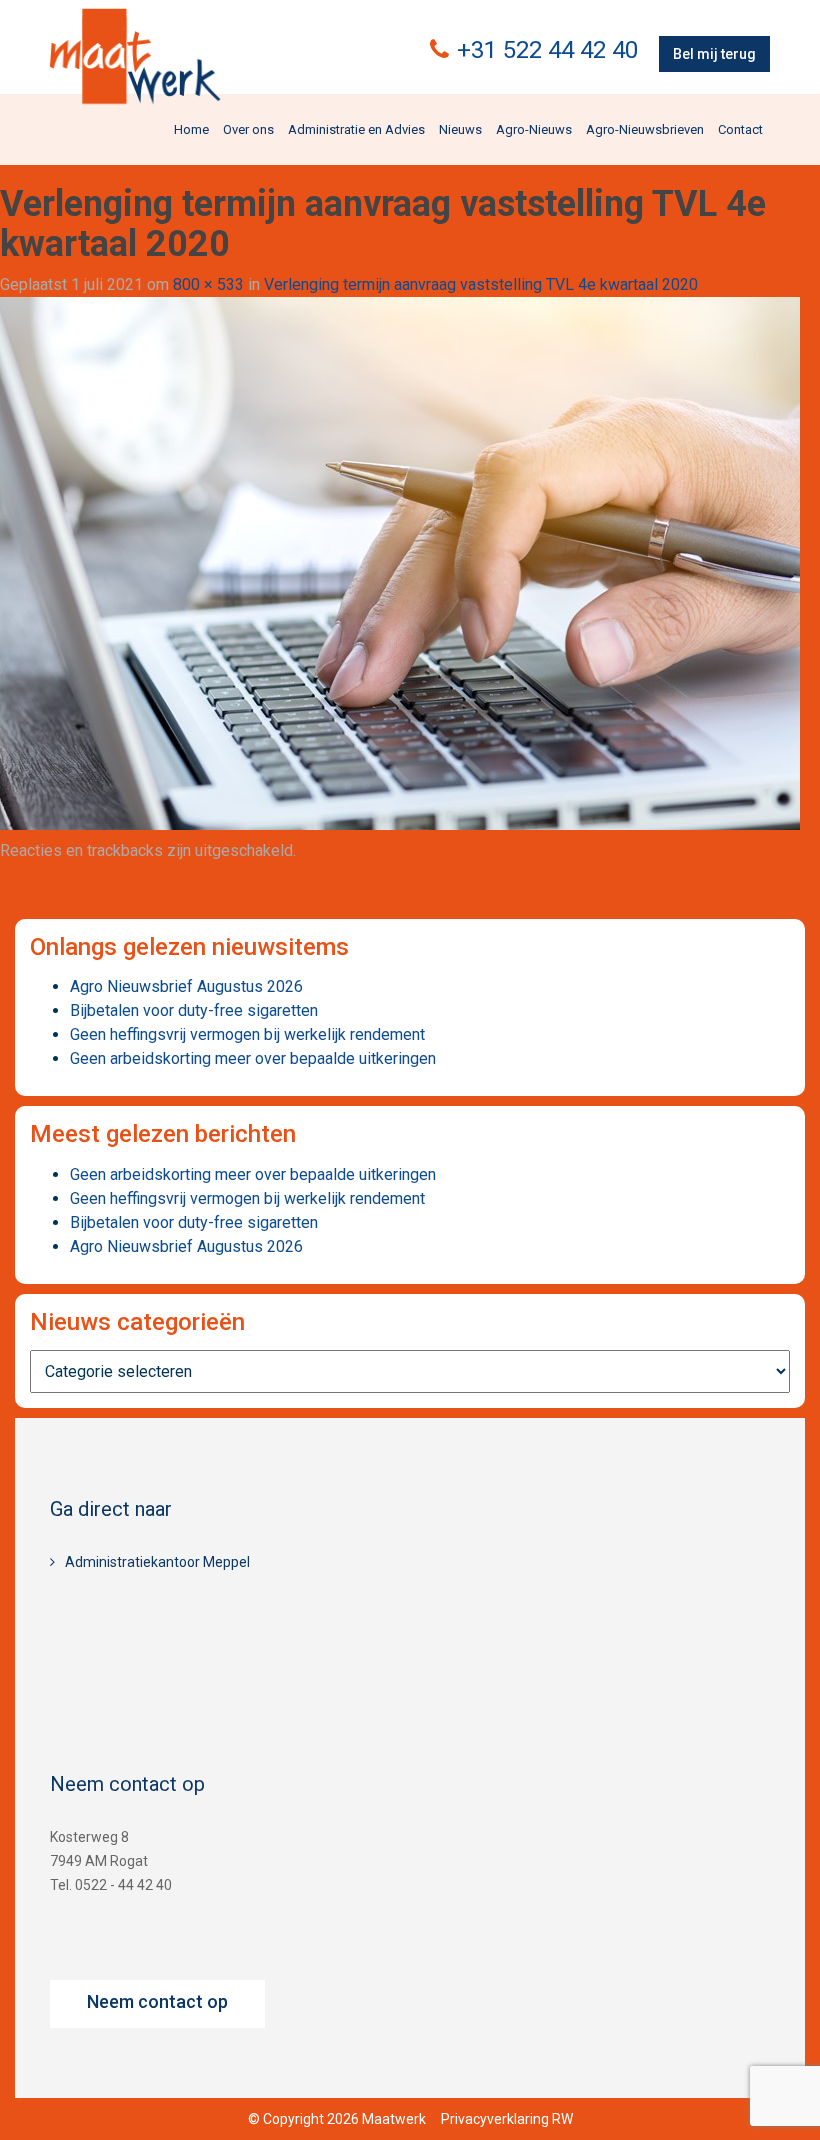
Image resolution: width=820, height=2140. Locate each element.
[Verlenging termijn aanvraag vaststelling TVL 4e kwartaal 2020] (400, 562)
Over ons (248, 129)
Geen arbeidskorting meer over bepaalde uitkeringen (253, 1058)
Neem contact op (157, 2001)
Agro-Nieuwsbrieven (645, 129)
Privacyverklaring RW (507, 2119)
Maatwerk (135, 59)
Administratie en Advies (356, 129)
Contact (740, 129)
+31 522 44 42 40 (547, 50)
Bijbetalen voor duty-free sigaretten (194, 1010)
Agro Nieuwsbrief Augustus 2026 (186, 986)
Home (191, 129)
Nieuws (460, 129)
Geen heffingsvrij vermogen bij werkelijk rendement (247, 1034)
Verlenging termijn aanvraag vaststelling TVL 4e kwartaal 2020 (481, 284)
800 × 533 (208, 284)
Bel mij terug (714, 54)
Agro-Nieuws (534, 129)
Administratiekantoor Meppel (157, 1562)
